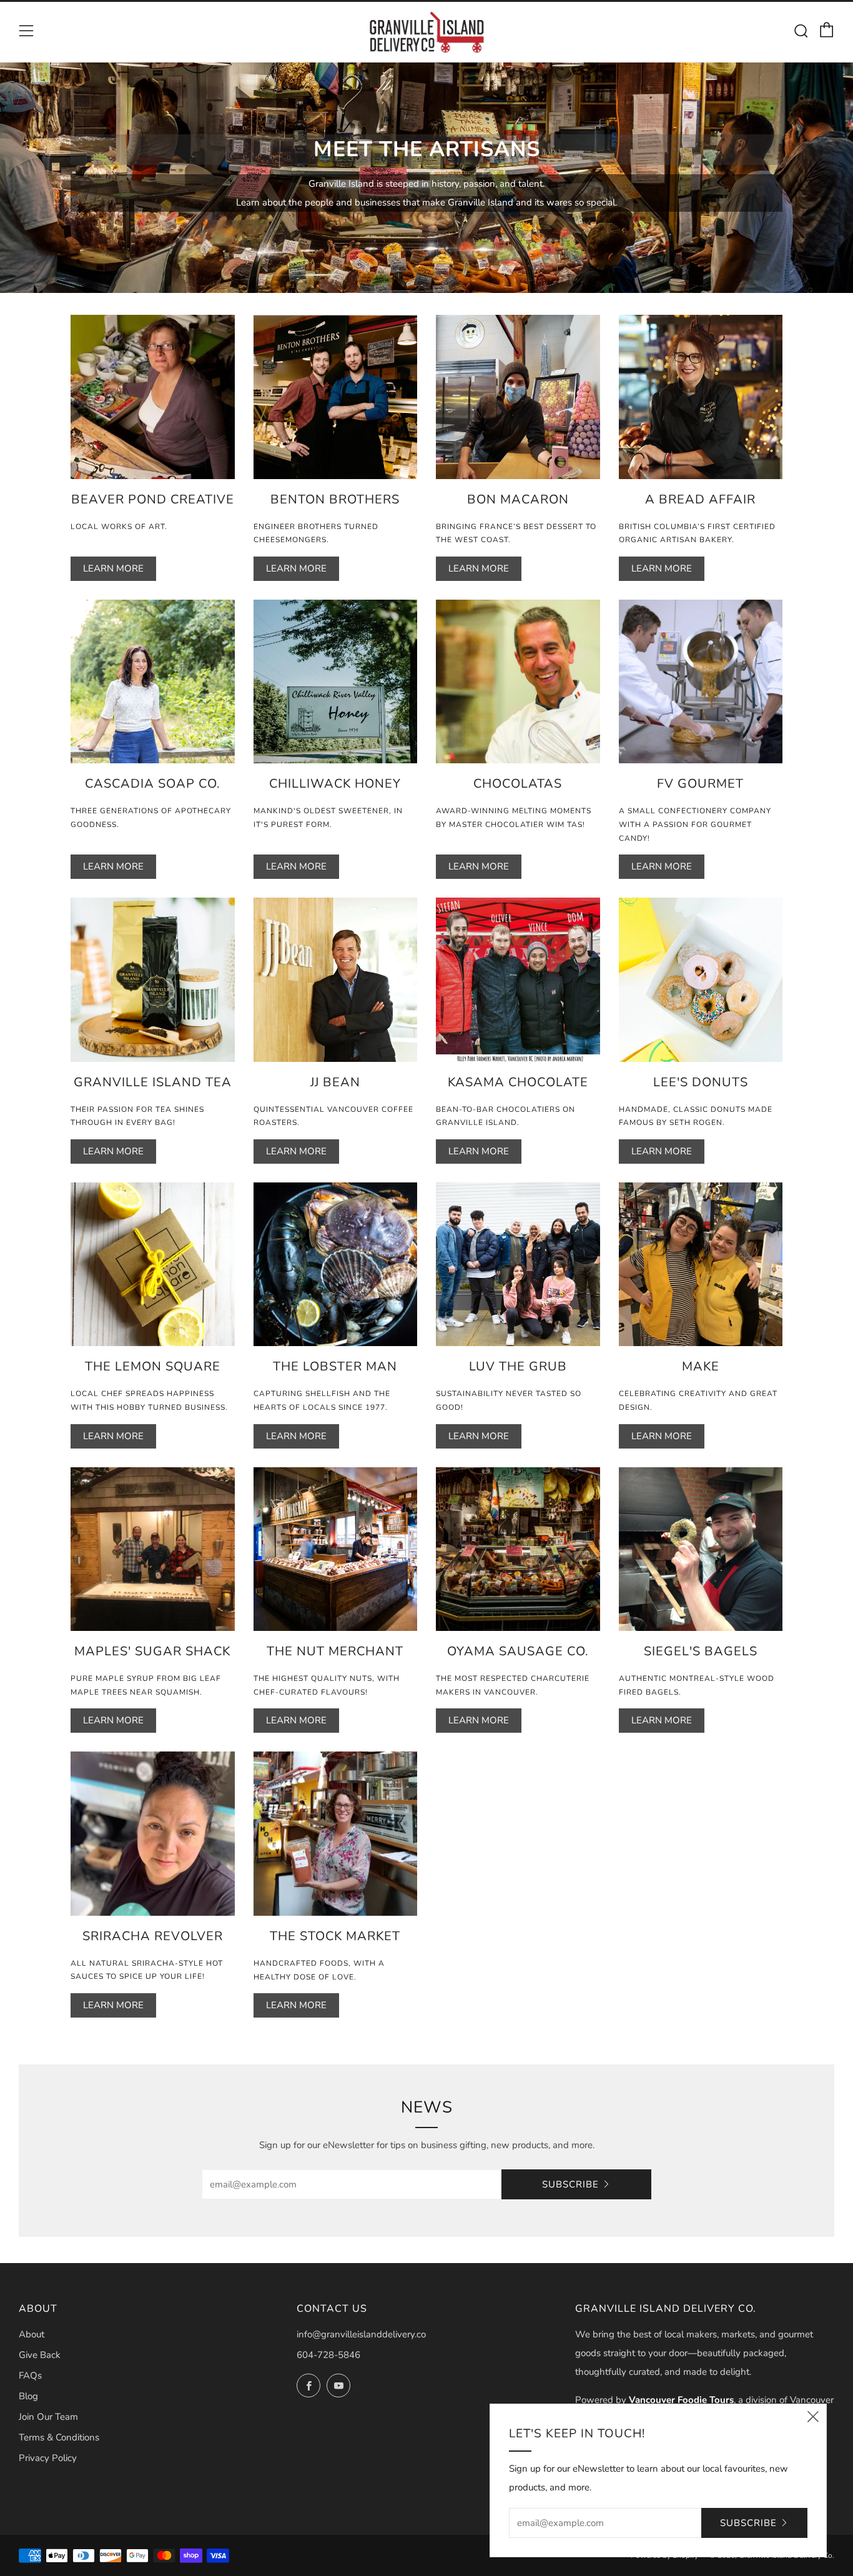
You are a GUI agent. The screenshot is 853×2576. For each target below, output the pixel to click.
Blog (28, 2396)
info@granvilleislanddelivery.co (361, 2334)
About (32, 2334)
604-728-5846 (328, 2355)
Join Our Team (48, 2417)
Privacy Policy (48, 2458)
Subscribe (570, 2184)
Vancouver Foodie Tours (681, 2400)
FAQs (30, 2375)
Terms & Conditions (59, 2437)
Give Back (40, 2355)
